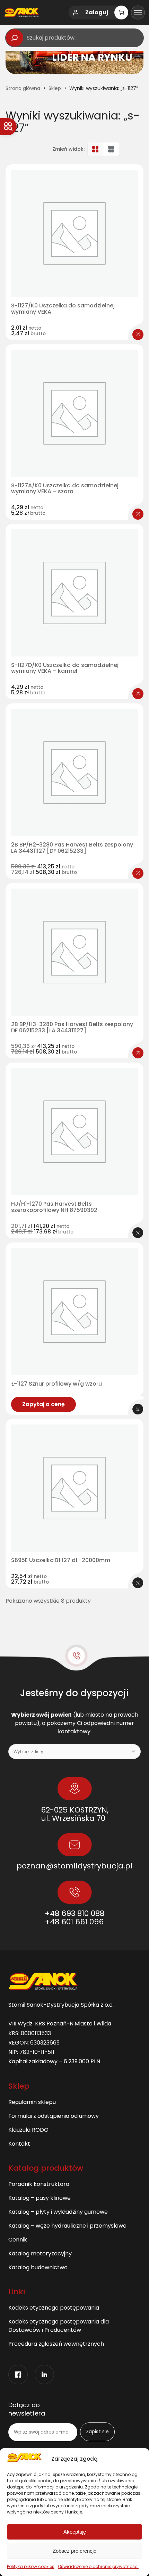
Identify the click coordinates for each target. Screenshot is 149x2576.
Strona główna (23, 88)
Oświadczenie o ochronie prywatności (98, 2566)
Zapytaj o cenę (43, 1404)
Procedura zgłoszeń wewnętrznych (56, 2344)
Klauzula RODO (28, 2130)
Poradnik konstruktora (39, 2184)
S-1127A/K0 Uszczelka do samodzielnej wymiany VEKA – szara (65, 489)
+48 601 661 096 (74, 1922)
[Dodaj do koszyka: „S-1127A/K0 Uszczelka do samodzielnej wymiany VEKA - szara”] (138, 514)
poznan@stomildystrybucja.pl (74, 1866)
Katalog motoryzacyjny (40, 2253)
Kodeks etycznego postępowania (54, 2308)
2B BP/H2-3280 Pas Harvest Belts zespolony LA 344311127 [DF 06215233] (72, 848)
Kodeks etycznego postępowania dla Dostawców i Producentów (59, 2326)
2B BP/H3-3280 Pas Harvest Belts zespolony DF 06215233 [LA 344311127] (72, 1027)
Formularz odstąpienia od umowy (54, 2116)
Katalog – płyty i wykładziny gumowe (58, 2212)
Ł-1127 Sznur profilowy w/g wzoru (56, 1384)
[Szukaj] (15, 38)
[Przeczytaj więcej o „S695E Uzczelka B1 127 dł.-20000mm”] (138, 1583)
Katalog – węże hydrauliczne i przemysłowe (67, 2226)
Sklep (55, 88)
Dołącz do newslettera (27, 2409)
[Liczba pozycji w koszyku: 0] (121, 13)
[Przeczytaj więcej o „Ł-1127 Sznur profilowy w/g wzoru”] (138, 1409)
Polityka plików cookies (31, 2566)
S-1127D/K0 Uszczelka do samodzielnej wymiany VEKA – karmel (65, 668)
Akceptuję (75, 2532)
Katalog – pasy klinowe (40, 2198)
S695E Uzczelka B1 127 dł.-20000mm (61, 1560)
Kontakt (19, 2144)
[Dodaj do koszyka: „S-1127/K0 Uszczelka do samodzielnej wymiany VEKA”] (138, 335)
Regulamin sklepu (32, 2102)
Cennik (18, 2240)
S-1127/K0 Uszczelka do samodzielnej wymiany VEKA (63, 309)
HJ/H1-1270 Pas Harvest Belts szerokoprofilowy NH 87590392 (54, 1207)
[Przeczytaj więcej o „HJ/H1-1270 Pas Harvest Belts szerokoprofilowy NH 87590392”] (138, 1233)
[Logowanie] (76, 13)
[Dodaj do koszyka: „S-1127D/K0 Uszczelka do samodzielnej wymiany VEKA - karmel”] (138, 694)
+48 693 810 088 (74, 1913)
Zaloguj (97, 12)
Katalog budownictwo (38, 2267)
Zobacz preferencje (74, 2551)
